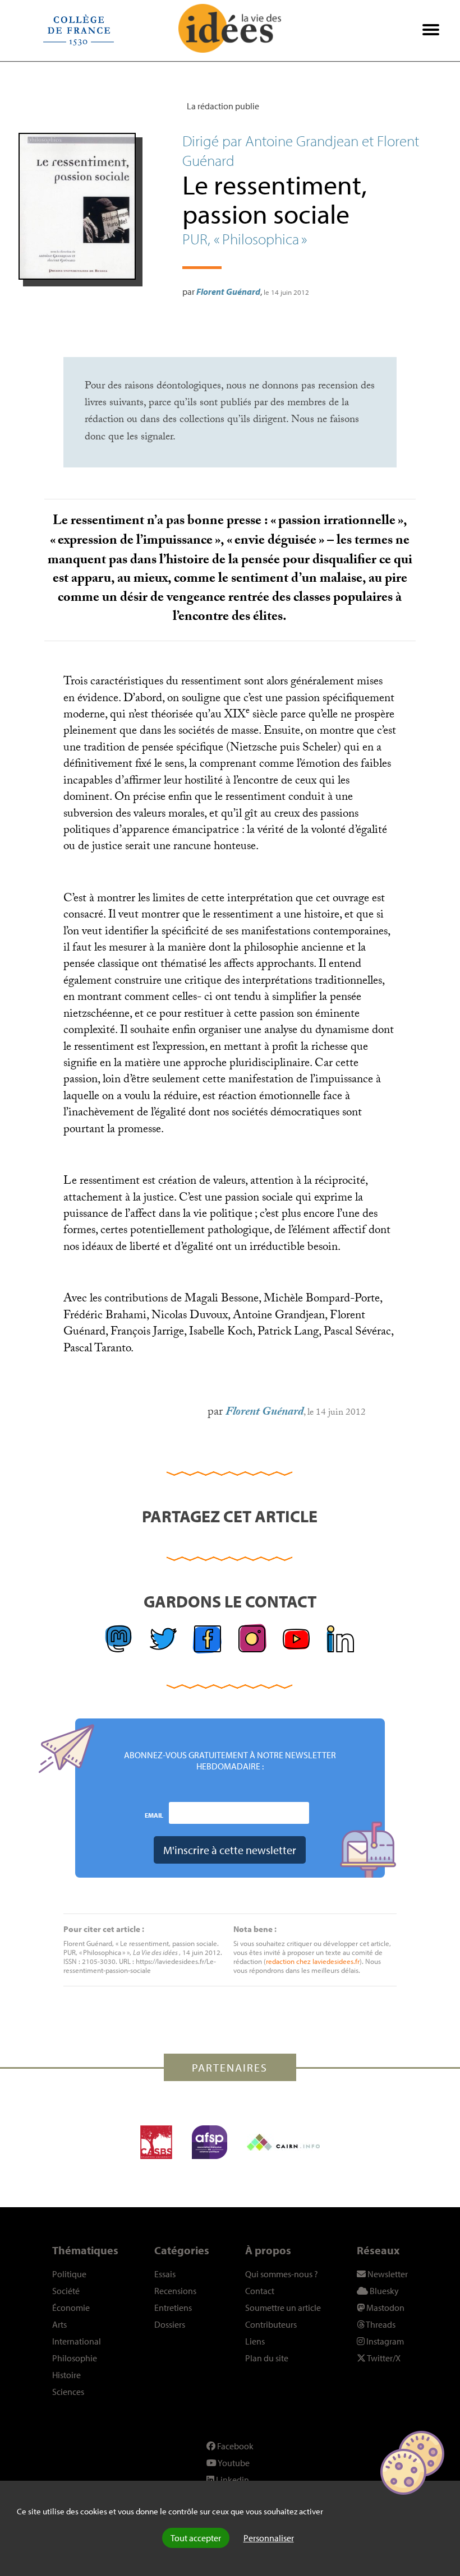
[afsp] (210, 2142)
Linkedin (232, 2480)
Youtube (233, 2463)
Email (154, 1815)
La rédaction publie (223, 106)
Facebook (234, 2446)
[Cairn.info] (283, 2142)
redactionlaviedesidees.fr (313, 1961)
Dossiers (170, 2324)
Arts (59, 2324)
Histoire (66, 2375)
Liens (255, 2341)
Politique (69, 2274)
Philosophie (75, 2358)
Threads (380, 2324)
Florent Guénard (228, 291)
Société (66, 2291)
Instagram (384, 2341)
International (77, 2341)
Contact (260, 2291)
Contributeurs (271, 2324)
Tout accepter (196, 2538)
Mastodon (385, 2308)
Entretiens (173, 2308)
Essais (165, 2274)
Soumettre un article (283, 2308)
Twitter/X (383, 2358)
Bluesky (383, 2291)
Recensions (175, 2291)
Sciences (68, 2392)
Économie (71, 2308)
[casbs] (156, 2142)
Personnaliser (269, 2538)
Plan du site (267, 2358)
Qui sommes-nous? (282, 2274)
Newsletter (387, 2274)
